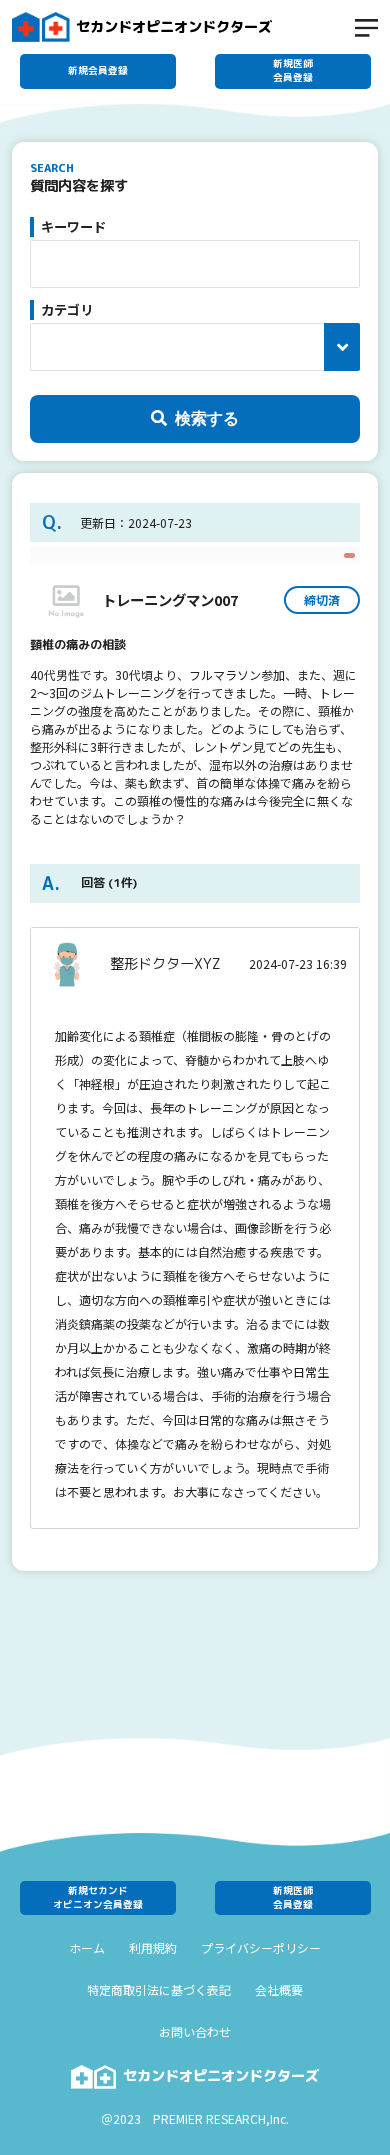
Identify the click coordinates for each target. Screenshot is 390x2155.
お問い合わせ (195, 2031)
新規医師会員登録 (293, 70)
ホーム (87, 1947)
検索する (207, 418)
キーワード (73, 226)
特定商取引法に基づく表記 (159, 1989)
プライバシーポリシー (261, 1947)
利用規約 (153, 1947)
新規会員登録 (98, 70)
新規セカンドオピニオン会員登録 (98, 1897)
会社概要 (279, 1989)
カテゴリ (67, 309)
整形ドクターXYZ (165, 964)
